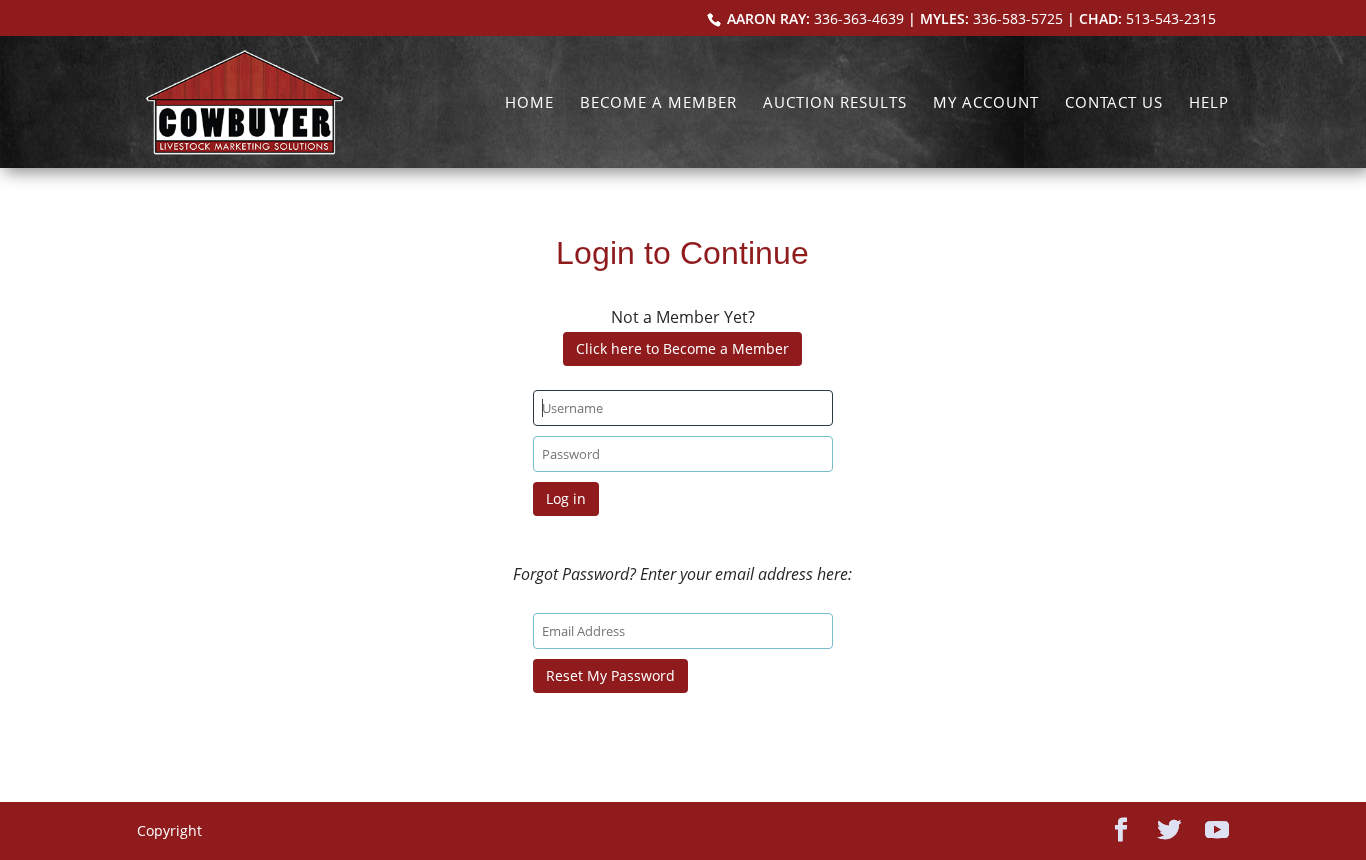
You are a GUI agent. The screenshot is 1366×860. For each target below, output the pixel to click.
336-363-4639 (859, 18)
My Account (986, 103)
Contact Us (1114, 103)
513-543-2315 (1171, 18)
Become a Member (658, 103)
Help (1209, 103)
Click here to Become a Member (682, 348)
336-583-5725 (1018, 18)
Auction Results (835, 103)
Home (529, 103)
